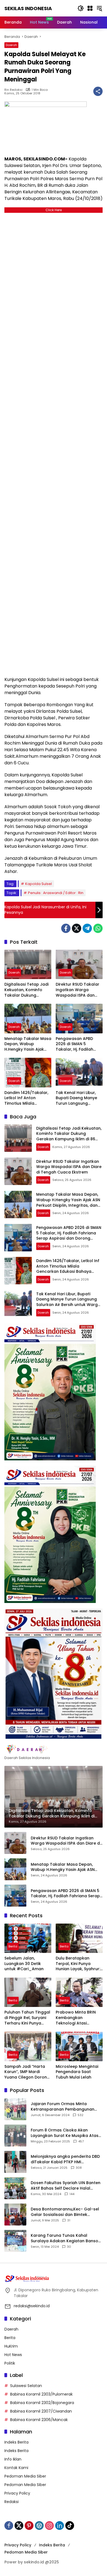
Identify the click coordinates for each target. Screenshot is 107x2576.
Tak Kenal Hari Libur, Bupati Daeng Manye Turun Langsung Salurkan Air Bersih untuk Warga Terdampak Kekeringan (76, 1098)
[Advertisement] (54, 443)
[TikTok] (70, 2526)
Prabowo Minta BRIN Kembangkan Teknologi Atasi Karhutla (76, 2018)
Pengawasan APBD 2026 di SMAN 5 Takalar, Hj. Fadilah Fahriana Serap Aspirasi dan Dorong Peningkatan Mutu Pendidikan (76, 1044)
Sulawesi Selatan (26, 2386)
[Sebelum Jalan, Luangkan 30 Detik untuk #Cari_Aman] (28, 1938)
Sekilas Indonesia (28, 8)
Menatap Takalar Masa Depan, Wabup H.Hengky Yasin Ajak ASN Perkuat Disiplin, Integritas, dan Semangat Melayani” (28, 1044)
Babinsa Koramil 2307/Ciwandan (41, 2411)
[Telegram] (87, 928)
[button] (81, 8)
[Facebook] (66, 928)
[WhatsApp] (98, 928)
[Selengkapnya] (54, 1749)
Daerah (11, 45)
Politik (10, 2363)
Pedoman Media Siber (25, 2476)
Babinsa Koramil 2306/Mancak (39, 2420)
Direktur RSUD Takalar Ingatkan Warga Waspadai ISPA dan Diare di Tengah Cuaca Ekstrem (79, 990)
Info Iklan (13, 2459)
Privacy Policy (17, 2493)
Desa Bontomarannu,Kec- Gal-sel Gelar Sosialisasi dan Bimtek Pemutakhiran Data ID (65, 2212)
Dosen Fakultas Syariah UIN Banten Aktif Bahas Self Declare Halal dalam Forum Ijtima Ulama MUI (66, 2186)
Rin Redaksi (13, 90)
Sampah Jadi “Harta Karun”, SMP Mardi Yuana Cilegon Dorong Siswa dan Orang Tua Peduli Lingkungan (27, 2072)
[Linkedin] (60, 2526)
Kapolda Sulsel (39, 884)
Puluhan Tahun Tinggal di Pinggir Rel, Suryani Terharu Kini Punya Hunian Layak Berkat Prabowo (27, 2018)
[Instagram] (49, 2526)
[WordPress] (39, 2526)
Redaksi (12, 2502)
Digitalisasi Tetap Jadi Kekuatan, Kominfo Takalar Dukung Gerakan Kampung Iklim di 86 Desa (26, 990)
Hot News (13, 2355)
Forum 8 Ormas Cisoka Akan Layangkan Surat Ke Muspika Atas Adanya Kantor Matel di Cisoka (65, 2133)
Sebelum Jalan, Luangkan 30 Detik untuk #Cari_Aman (24, 1964)
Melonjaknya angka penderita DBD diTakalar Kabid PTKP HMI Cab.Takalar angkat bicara (65, 2159)
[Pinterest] (29, 2526)
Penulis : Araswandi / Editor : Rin (56, 893)
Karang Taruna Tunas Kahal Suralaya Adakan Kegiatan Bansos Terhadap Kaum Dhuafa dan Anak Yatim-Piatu (66, 2238)
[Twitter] (77, 928)
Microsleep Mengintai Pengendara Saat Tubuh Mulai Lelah (77, 2072)
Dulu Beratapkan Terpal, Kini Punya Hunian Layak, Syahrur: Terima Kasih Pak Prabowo (78, 1964)
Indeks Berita (16, 2442)
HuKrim (11, 2346)
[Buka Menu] (90, 8)
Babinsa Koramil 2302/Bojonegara (42, 2403)
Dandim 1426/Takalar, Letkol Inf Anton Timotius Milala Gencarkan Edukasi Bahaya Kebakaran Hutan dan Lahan (26, 1098)
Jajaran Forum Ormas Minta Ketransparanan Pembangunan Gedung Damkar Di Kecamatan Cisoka (63, 2107)
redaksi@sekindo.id (32, 2306)
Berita (13, 1946)
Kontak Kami (16, 2468)
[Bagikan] (98, 91)
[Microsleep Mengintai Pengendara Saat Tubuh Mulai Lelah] (79, 2046)
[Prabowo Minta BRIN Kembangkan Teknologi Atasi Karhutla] (79, 1992)
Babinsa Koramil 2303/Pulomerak (41, 2394)
